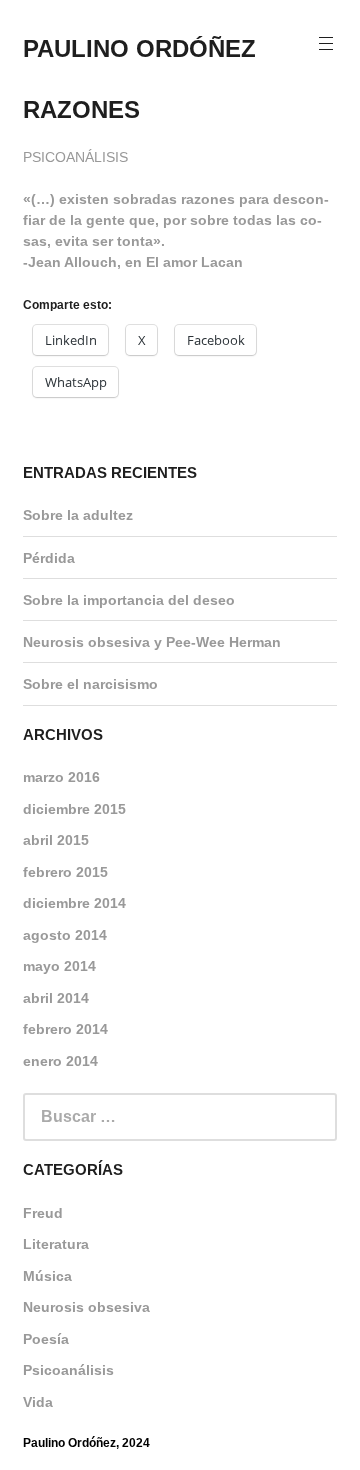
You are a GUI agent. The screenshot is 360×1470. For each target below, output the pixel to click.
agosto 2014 (65, 935)
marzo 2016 (61, 777)
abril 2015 (56, 840)
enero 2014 (60, 1061)
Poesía (46, 1339)
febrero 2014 (65, 1029)
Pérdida (49, 558)
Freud (43, 1213)
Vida (38, 1402)
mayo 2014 (59, 966)
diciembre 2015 (74, 809)
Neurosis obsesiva (86, 1307)
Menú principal (326, 44)
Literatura (56, 1244)
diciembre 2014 (74, 903)
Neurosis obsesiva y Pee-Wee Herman (152, 642)
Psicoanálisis (75, 157)
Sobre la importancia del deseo (129, 600)
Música (47, 1276)
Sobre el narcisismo (90, 684)
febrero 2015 (65, 872)
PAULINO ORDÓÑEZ (139, 48)
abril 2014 (56, 998)
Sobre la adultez (78, 515)
